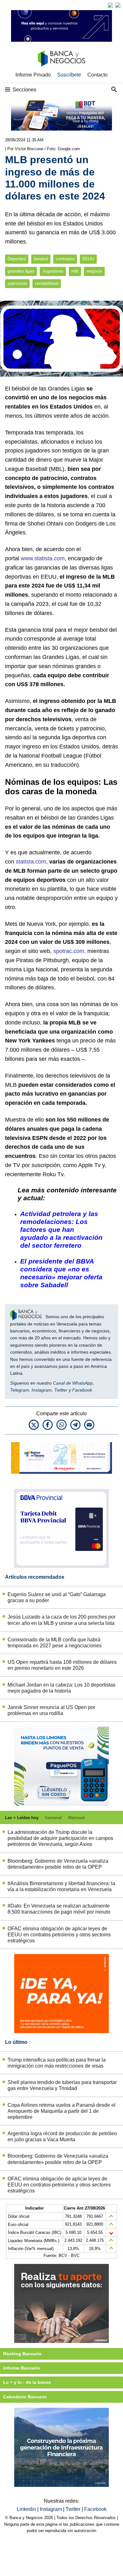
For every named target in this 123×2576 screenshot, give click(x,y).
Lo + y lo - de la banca (27, 2382)
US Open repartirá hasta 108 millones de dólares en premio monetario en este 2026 (62, 1665)
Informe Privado (33, 75)
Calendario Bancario (25, 2397)
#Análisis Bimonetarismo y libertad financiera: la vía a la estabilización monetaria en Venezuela (61, 1886)
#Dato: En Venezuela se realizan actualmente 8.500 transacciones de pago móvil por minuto (59, 1909)
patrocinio (17, 283)
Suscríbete (69, 75)
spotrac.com (69, 951)
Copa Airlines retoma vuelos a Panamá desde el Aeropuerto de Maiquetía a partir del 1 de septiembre (61, 2111)
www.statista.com (43, 558)
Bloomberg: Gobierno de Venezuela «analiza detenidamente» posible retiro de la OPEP (58, 1864)
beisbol (41, 259)
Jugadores (53, 271)
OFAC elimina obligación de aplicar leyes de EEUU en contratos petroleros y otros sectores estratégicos (59, 1935)
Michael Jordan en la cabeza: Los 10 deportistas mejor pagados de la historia (61, 1688)
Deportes (17, 259)
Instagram (42, 1390)
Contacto (97, 75)
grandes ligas (21, 271)
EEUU (88, 259)
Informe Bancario (22, 2368)
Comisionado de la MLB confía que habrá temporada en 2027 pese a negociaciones (55, 1643)
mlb (75, 271)
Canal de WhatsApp (73, 1383)
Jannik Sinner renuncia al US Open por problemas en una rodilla (51, 1710)
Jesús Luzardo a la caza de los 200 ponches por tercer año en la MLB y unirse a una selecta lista (61, 1620)
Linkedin (27, 2509)
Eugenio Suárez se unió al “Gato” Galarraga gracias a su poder (57, 1597)
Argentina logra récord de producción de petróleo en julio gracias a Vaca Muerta (62, 2136)
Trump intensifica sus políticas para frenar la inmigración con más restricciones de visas (57, 2063)
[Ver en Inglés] (110, 5)
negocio (94, 271)
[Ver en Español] (118, 5)
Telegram (20, 1390)
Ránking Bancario (22, 2354)
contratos (65, 259)
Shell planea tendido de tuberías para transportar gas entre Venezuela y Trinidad (62, 2085)
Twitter (61, 1390)
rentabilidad (47, 283)
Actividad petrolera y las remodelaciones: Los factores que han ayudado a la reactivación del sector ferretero (61, 1230)
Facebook (82, 1390)
